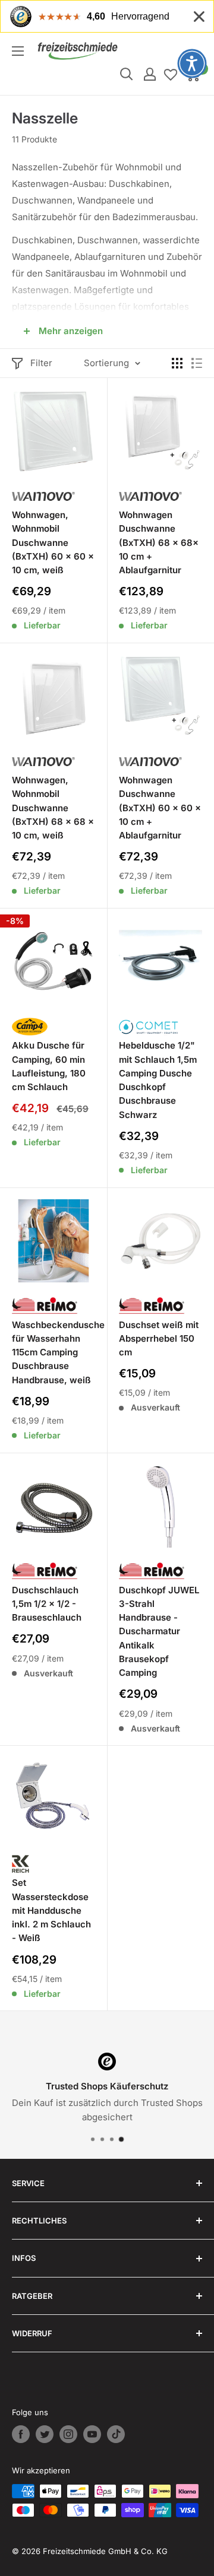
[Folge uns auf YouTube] (92, 2434)
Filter (41, 363)
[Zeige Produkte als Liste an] (197, 363)
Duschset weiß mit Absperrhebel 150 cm (159, 1339)
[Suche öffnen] (127, 74)
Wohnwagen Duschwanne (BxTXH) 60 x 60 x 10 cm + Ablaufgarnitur (160, 808)
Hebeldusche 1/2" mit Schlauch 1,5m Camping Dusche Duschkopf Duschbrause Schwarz (158, 1080)
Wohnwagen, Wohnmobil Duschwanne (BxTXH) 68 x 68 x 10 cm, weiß (53, 808)
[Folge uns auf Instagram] (68, 2434)
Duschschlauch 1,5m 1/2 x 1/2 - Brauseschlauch (47, 1604)
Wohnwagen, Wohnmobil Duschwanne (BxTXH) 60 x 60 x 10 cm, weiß (53, 542)
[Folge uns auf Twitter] (45, 2434)
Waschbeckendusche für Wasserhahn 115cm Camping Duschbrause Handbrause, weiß (53, 1352)
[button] (192, 63)
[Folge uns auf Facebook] (21, 2434)
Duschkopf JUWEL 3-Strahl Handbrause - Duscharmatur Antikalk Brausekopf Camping (159, 1632)
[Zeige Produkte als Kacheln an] (177, 363)
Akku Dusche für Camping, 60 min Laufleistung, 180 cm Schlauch (49, 1066)
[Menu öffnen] (18, 51)
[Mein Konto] (150, 74)
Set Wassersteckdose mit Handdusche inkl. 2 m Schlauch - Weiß (51, 1910)
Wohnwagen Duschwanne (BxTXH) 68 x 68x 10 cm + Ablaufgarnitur (159, 542)
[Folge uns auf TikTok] (116, 2434)
